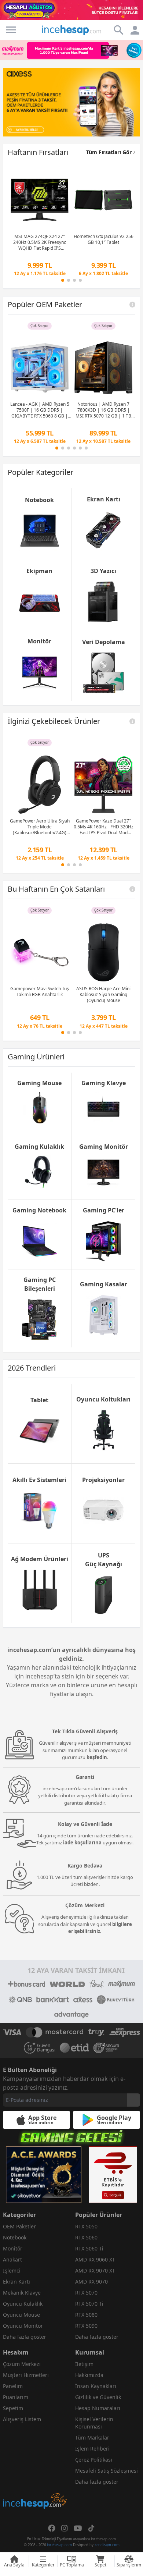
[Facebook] (52, 2528)
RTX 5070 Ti (89, 2304)
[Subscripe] (133, 2100)
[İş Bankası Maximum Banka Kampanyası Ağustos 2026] (71, 50)
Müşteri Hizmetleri (26, 2375)
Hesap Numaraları (98, 2408)
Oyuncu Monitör (23, 2326)
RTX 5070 (86, 2293)
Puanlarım (16, 2397)
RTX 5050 (86, 2226)
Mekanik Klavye (22, 2293)
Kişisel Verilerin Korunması (94, 2423)
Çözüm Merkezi (22, 2364)
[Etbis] (113, 2175)
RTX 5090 (86, 2326)
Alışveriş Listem (22, 2419)
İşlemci (12, 2271)
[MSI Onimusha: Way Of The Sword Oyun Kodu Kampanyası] (71, 102)
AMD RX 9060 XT (95, 2259)
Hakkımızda (89, 2375)
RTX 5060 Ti (89, 2248)
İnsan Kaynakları (96, 2386)
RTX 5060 (86, 2237)
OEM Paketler (19, 2226)
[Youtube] (78, 2528)
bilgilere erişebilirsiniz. (100, 1928)
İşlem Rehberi (92, 2449)
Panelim (13, 2386)
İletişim (84, 2364)
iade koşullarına (82, 1843)
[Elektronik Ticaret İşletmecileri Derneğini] (74, 2048)
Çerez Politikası (94, 2460)
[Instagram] (65, 2528)
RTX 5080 (86, 2315)
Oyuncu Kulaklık (23, 2304)
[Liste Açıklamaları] (132, 305)
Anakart (12, 2259)
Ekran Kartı (16, 2282)
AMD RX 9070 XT (95, 2271)
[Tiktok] (91, 2528)
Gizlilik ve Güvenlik (98, 2397)
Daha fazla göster (25, 2337)
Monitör (13, 2248)
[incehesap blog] (35, 2468)
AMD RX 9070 (91, 2282)
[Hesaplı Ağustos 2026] (71, 10)
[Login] (11, 30)
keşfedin (97, 1757)
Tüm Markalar (92, 2438)
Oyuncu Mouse (21, 2315)
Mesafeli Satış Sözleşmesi (107, 2471)
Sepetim (13, 2408)
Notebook (15, 2237)
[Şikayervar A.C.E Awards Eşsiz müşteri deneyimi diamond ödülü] (44, 2175)
